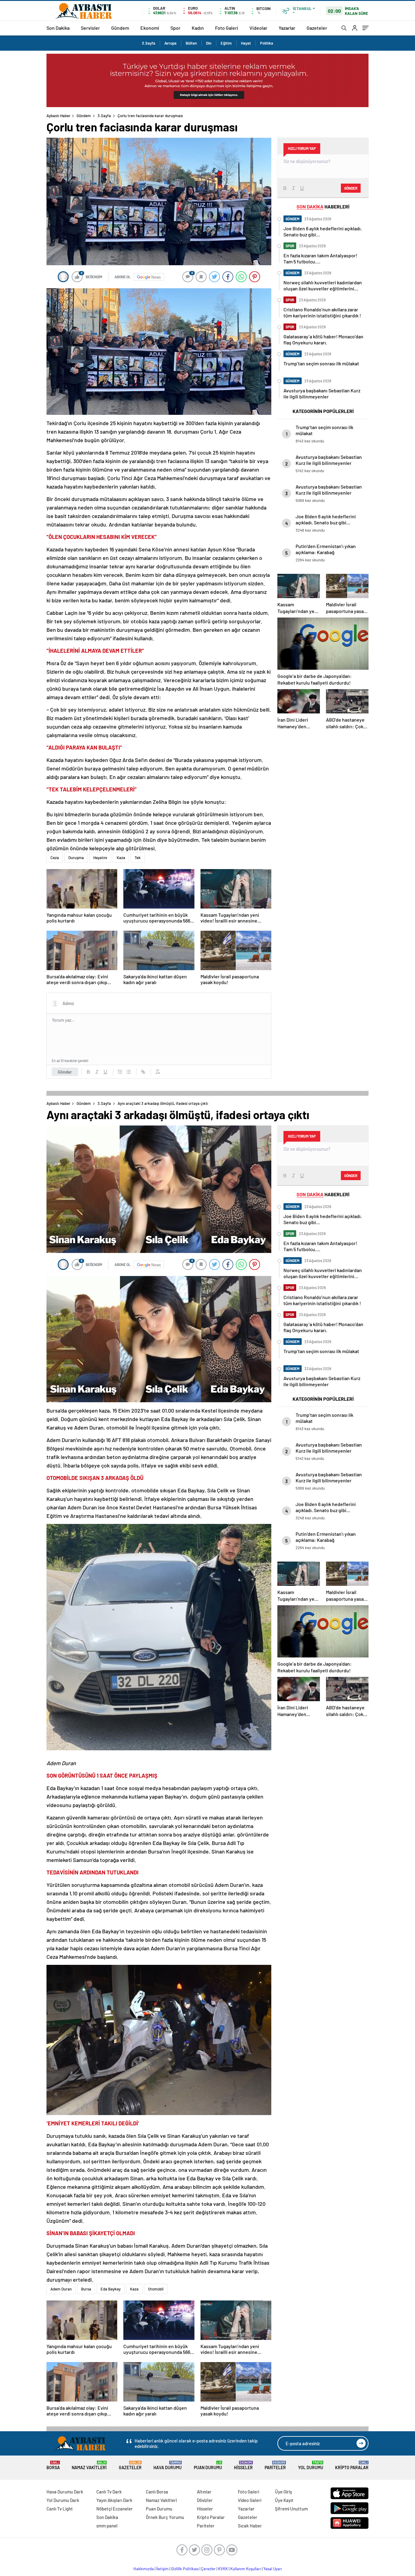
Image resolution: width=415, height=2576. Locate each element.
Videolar (258, 28)
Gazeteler (317, 28)
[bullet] (129, 1072)
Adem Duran (61, 2289)
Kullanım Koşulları (246, 2569)
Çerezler (208, 2569)
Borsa (53, 2465)
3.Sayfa (149, 43)
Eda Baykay (111, 2289)
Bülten (191, 43)
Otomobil (156, 2289)
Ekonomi (150, 28)
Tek (138, 858)
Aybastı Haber (58, 116)
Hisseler (243, 2465)
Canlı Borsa (157, 2492)
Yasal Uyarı (273, 2569)
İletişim (162, 2569)
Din (209, 43)
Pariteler (275, 2465)
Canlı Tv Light (60, 2509)
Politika (267, 43)
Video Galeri (250, 2500)
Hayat (246, 43)
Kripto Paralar (352, 2465)
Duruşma (76, 858)
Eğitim (226, 43)
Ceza (55, 858)
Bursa (86, 2289)
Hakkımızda (144, 2569)
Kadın (198, 28)
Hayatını (100, 858)
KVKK (223, 2569)
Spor (175, 28)
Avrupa (170, 43)
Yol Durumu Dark (63, 2500)
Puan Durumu (208, 2465)
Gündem (120, 28)
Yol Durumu (311, 2465)
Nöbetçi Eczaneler (115, 2509)
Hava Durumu (168, 2465)
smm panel (107, 2526)
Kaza (121, 858)
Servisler (90, 28)
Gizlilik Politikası (185, 2569)
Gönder (65, 1072)
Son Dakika (58, 28)
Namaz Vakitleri (89, 2465)
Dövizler (205, 2500)
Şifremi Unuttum (291, 2509)
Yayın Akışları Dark (114, 2500)
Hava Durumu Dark (65, 2492)
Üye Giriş (283, 2492)
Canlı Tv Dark (109, 2492)
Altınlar (204, 2492)
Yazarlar (287, 28)
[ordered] (120, 1072)
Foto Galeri (227, 28)
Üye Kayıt (284, 2500)
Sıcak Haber (250, 2526)
